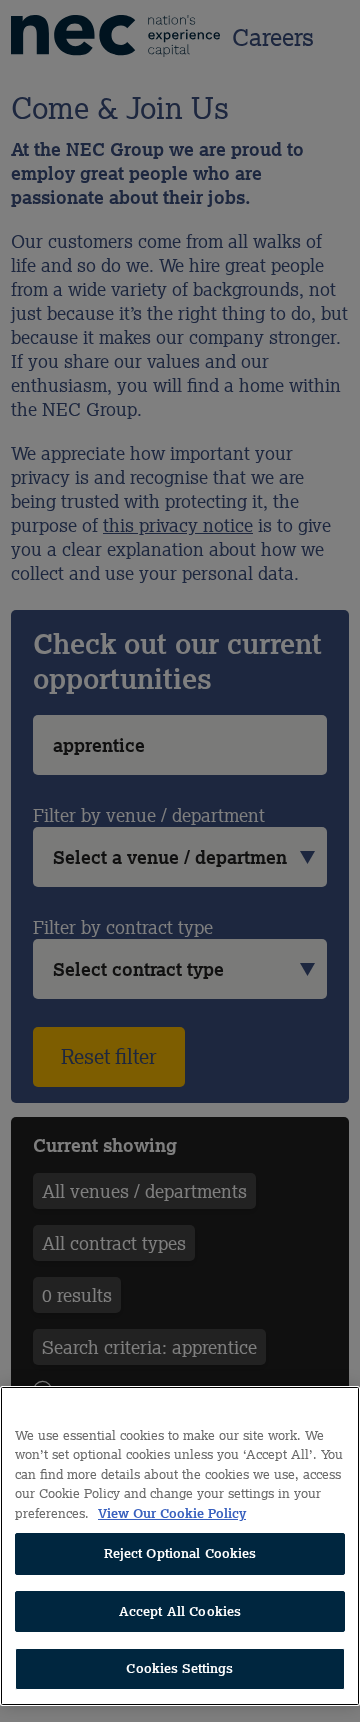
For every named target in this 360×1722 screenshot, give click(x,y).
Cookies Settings (179, 1668)
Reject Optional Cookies (180, 1553)
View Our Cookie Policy (172, 1513)
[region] (180, 1546)
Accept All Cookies (180, 1611)
